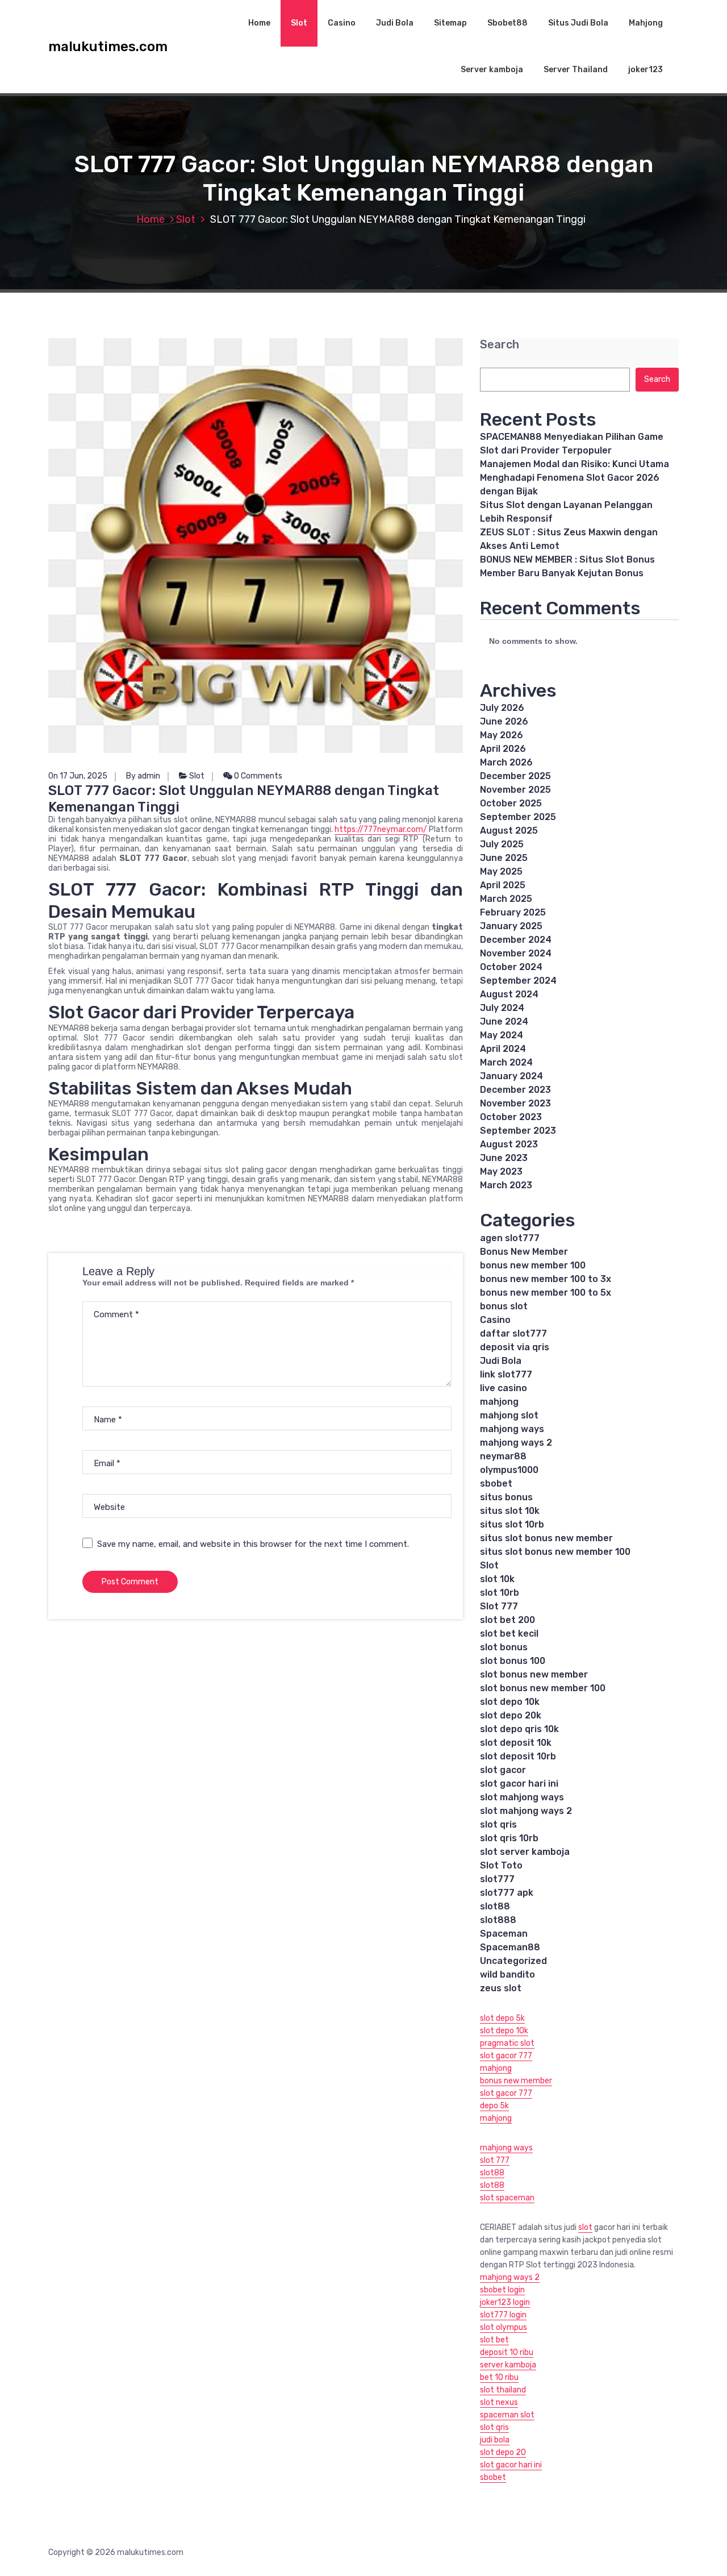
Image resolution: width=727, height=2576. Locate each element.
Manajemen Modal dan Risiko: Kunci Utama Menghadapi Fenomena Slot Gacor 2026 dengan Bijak (575, 478)
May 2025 (501, 871)
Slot (299, 23)
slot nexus (499, 2402)
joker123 (645, 70)
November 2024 (516, 953)
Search (500, 345)
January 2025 (511, 926)
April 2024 (503, 1049)
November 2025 (515, 790)
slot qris (498, 1824)
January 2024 (511, 1076)
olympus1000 (509, 1470)
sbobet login (502, 2290)
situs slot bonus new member (546, 1538)
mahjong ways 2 (516, 1443)
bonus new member (516, 2081)
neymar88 (503, 1456)
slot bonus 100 (513, 1661)
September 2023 (518, 1131)
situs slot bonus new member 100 (555, 1552)
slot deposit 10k (516, 1743)
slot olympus (504, 2327)
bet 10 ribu (499, 2377)
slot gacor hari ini (519, 1784)
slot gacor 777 (506, 2056)
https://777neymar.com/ (381, 829)
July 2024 (502, 1008)
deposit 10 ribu (507, 2352)
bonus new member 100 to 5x (546, 1293)
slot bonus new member (534, 1674)
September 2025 (518, 817)
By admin (143, 776)
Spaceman (504, 1934)
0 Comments (257, 776)
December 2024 (516, 940)
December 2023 (515, 1090)
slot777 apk (507, 1893)
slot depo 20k (511, 1715)
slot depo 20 (503, 2452)
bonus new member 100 (533, 1265)
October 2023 (511, 1117)
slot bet (494, 2340)
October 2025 (511, 803)
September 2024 (518, 981)
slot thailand (503, 2390)
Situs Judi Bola (578, 23)
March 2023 (506, 1185)
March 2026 (506, 762)
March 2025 (506, 899)
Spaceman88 (510, 1947)
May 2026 (502, 735)
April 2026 (503, 749)
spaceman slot (507, 2415)
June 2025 (504, 858)
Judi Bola (395, 23)
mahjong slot (509, 1415)
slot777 (497, 1879)
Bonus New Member (524, 1252)
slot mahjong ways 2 (526, 1811)
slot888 (498, 1920)
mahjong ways (512, 1429)
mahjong (499, 1402)
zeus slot (501, 1988)
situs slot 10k (510, 1511)
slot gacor (503, 1770)
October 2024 (511, 967)
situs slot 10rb (512, 1524)
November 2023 (515, 1103)
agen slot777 (510, 1238)
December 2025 (515, 776)
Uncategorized (513, 1961)
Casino (342, 23)
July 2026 (502, 708)
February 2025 (513, 912)
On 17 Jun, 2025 (78, 776)
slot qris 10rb (509, 1838)
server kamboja (508, 2365)
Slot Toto (501, 1865)
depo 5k (494, 2106)
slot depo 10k (510, 1702)
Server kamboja (492, 70)
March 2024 (506, 1062)
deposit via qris (515, 1347)
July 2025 (502, 844)
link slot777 (506, 1374)
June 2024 (504, 1021)
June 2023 (504, 1158)
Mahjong (646, 23)
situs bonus (506, 1497)
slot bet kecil (509, 1634)
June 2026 (504, 721)
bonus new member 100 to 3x (546, 1279)
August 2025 (509, 831)
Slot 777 (499, 1606)
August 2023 (509, 1144)
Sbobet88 (507, 23)
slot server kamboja (525, 1852)
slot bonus (504, 1647)
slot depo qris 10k (519, 1729)
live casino (504, 1388)
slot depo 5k (502, 2018)
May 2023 (501, 1172)
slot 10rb (500, 1593)
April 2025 (503, 885)
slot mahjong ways (522, 1797)
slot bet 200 (507, 1620)
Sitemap (450, 23)
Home (259, 23)
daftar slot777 (513, 1333)
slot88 (495, 1906)
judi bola (495, 2440)
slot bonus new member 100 (543, 1688)
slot (585, 2227)
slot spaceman (507, 2198)
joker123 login (505, 2302)
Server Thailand (576, 70)
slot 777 (495, 2160)
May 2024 (502, 1035)
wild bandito (507, 1974)
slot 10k (497, 1579)
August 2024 (509, 994)
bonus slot (504, 1306)
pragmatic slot (507, 2043)
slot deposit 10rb (518, 1756)
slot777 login (503, 2315)
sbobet (496, 1483)
